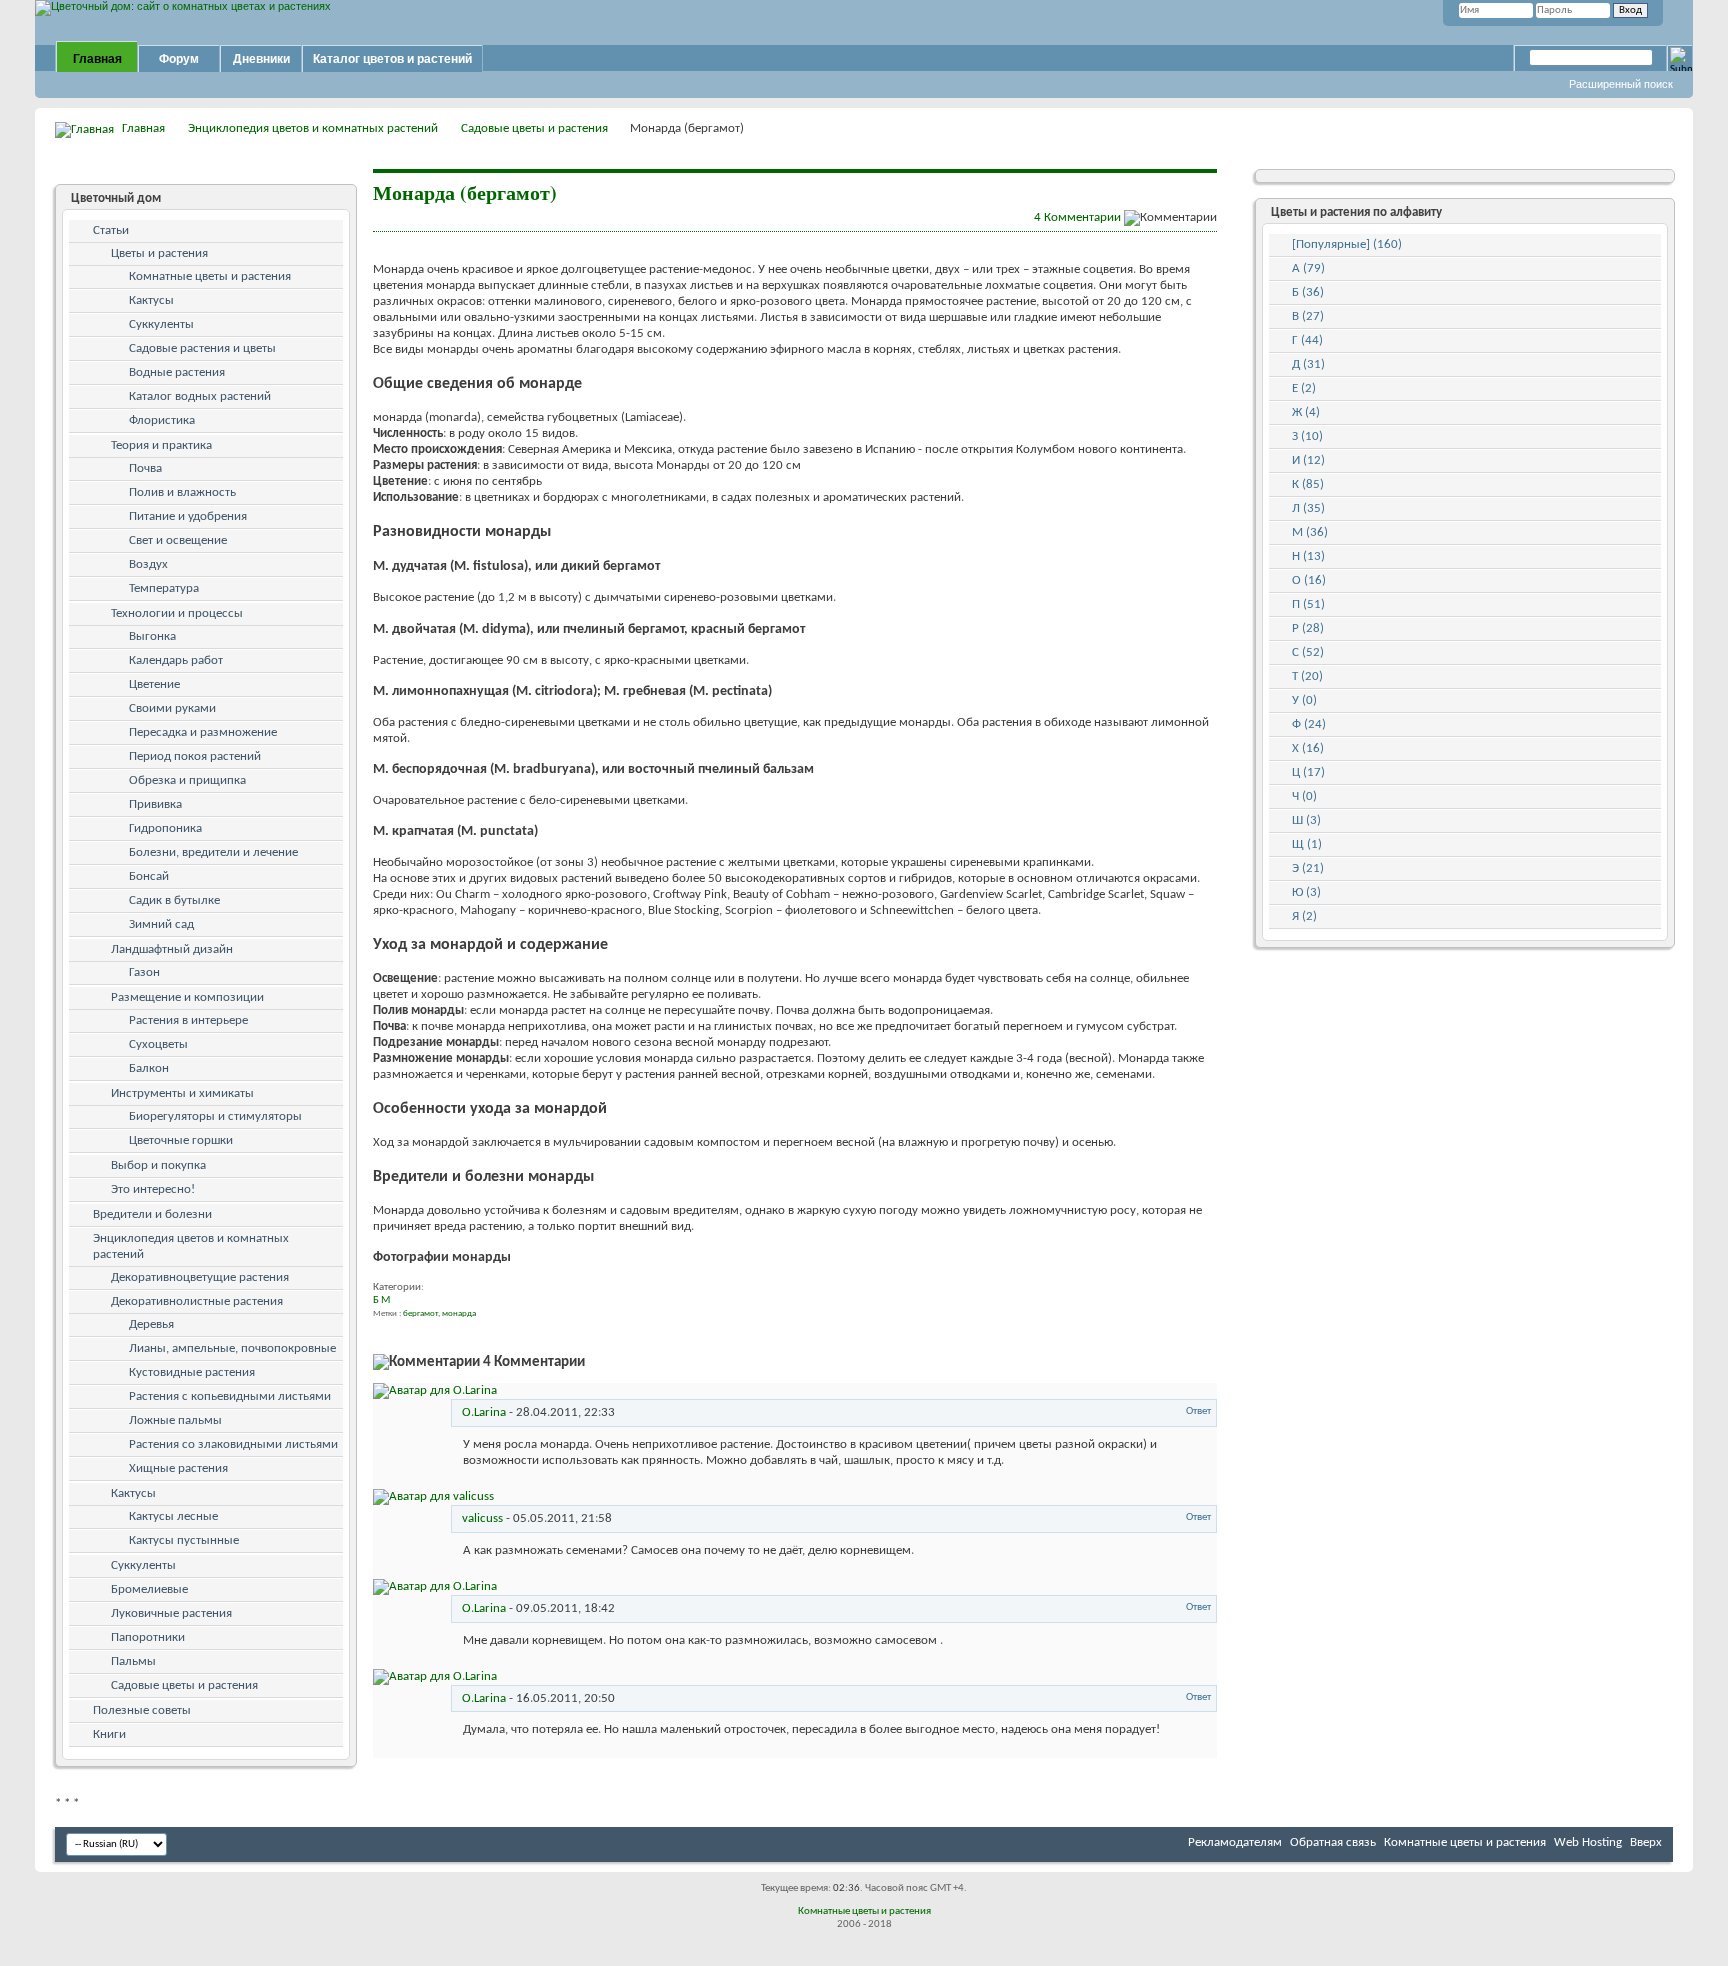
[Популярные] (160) (1347, 244)
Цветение (154, 684)
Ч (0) (1304, 796)
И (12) (1308, 460)
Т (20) (1307, 676)
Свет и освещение (178, 540)
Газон (144, 972)
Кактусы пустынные (184, 1540)
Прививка (155, 804)
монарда (459, 1313)
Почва (145, 468)
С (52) (1308, 652)
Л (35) (1308, 508)
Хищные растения (178, 1468)
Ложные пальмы (175, 1420)
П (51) (1308, 604)
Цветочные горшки (181, 1140)
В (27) (1308, 316)
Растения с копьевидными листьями (230, 1396)
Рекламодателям (1235, 1842)
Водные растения (177, 372)
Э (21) (1308, 868)
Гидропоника (165, 828)
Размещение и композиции (187, 997)
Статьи (111, 230)
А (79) (1308, 268)
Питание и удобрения (188, 516)
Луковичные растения (171, 1613)
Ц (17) (1308, 772)
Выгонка (152, 636)
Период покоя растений (195, 756)
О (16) (1309, 580)
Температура (164, 588)
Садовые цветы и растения (534, 128)
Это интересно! (153, 1189)
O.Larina (484, 1412)
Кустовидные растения (192, 1372)
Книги (109, 1734)
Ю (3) (1306, 892)
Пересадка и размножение (203, 732)
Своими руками (172, 708)
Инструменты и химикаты (182, 1093)
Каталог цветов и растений (392, 59)
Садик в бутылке (174, 900)
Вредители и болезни (152, 1214)
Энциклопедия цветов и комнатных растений (313, 128)
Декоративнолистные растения (197, 1301)
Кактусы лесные (173, 1516)
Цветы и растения (159, 253)
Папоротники (148, 1637)
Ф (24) (1309, 724)
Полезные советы (142, 1710)
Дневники (261, 59)
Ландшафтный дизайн (172, 949)
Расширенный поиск (1621, 84)
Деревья (151, 1324)
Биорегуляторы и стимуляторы (215, 1116)
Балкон (149, 1068)
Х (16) (1308, 748)
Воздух (148, 564)
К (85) (1308, 484)
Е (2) (1304, 388)
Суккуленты (161, 324)
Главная (97, 59)
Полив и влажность (182, 492)
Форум (179, 59)
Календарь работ (176, 660)
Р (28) (1308, 628)
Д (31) (1308, 364)
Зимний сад (161, 924)
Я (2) (1304, 916)
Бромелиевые (149, 1589)
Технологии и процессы (177, 613)
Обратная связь (1333, 1842)
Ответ (1197, 1411)
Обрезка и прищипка (187, 780)
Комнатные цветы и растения (210, 276)
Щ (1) (1307, 844)
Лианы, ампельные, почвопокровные (232, 1348)
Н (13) (1308, 556)
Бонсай (149, 876)
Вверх (1646, 1842)
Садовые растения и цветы (202, 348)
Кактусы (151, 300)
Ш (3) (1306, 820)
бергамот (420, 1313)
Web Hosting (1588, 1842)
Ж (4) (1306, 412)
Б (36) (1308, 292)
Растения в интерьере (188, 1020)
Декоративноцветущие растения (200, 1277)
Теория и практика (161, 445)
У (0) (1304, 700)
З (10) (1307, 436)
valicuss (482, 1518)
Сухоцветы (158, 1044)
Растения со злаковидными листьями (233, 1444)
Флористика (162, 420)
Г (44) (1307, 340)
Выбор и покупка (158, 1165)
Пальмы (133, 1661)
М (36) (1310, 532)
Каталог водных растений (200, 396)
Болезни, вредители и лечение (213, 852)
